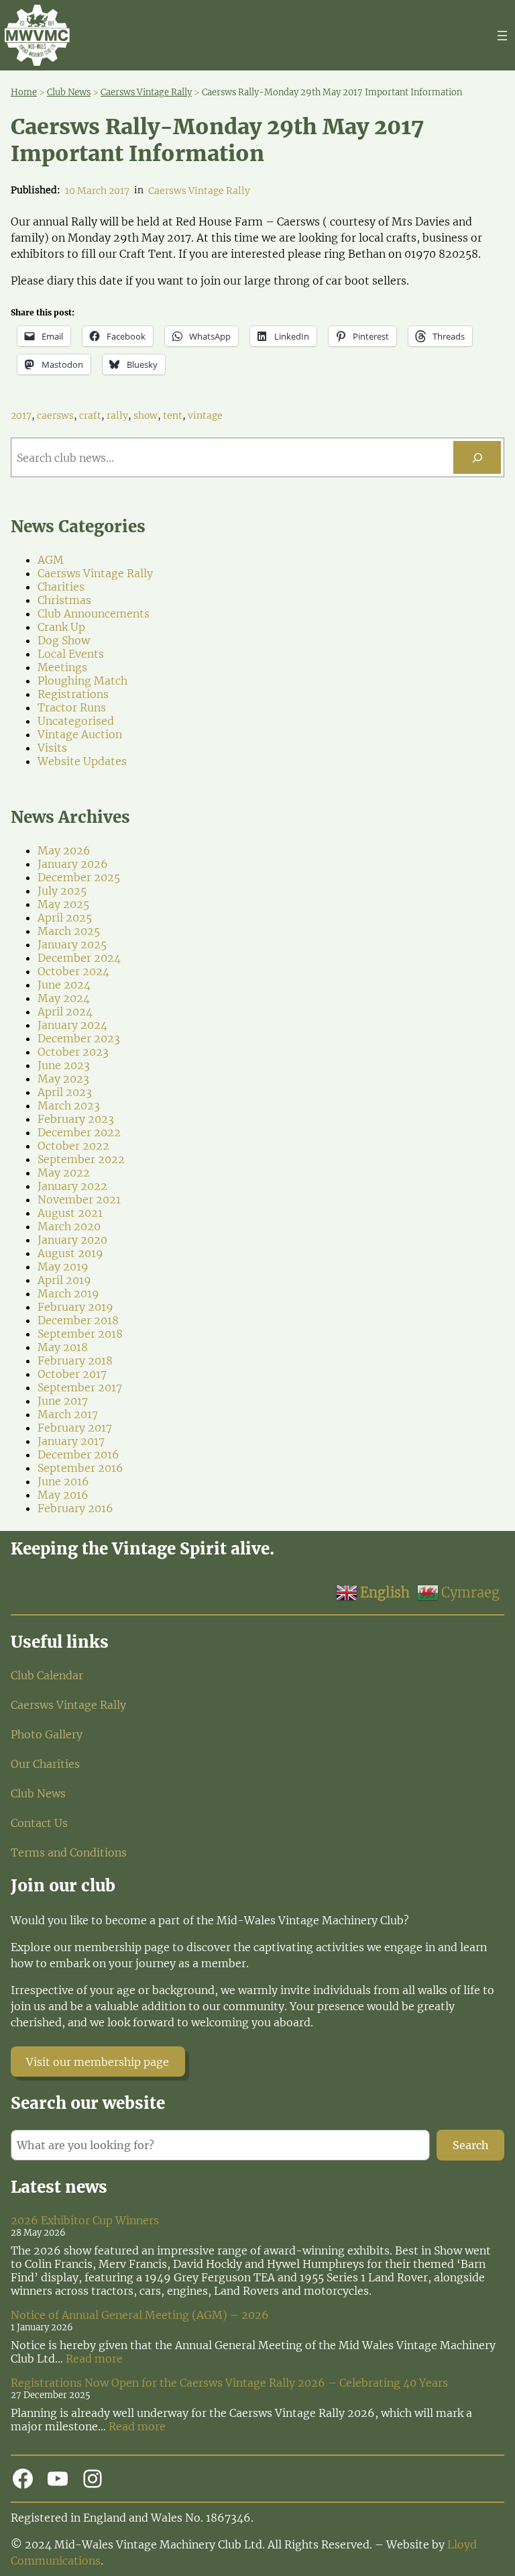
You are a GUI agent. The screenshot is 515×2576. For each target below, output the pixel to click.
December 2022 (79, 1132)
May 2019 (63, 1267)
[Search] (477, 457)
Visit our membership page (98, 2062)
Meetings (62, 667)
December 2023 (79, 1038)
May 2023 (63, 1079)
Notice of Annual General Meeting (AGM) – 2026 (140, 2315)
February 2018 (75, 1360)
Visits (52, 748)
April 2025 (65, 918)
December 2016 (78, 1454)
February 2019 (75, 1307)
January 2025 (72, 944)
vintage (205, 415)
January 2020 (72, 1240)
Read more (94, 2359)
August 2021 (70, 1213)
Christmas (64, 600)
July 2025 (62, 891)
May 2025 (63, 904)
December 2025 (79, 877)
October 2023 (73, 1052)
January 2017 (71, 1441)
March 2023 (69, 1105)
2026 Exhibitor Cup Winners (85, 2220)
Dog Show (64, 640)
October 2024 (73, 971)
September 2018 (80, 1334)
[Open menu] (502, 36)
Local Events (71, 654)
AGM (51, 560)
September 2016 (80, 1468)
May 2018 (63, 1347)
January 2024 (72, 1025)
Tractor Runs (72, 707)
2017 (21, 415)
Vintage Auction (80, 734)
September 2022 (81, 1159)
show (146, 415)
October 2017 (72, 1374)
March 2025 (69, 931)
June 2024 (64, 985)
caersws (55, 415)
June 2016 (63, 1481)
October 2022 (73, 1146)
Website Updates (82, 761)
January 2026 (73, 864)
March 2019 (68, 1293)
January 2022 (72, 1186)
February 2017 (75, 1428)
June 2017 (63, 1401)
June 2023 (64, 1065)
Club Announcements (94, 613)
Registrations (73, 694)
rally (117, 415)
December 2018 (78, 1320)
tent (173, 415)
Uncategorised (76, 721)
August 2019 (70, 1253)
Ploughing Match (82, 681)
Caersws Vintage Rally (199, 191)
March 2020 (69, 1226)
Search (471, 2145)
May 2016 (63, 1495)
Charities (61, 587)
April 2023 (65, 1092)
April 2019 (64, 1280)
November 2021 (79, 1199)
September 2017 (80, 1387)
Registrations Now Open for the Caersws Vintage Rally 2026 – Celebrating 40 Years (229, 2383)
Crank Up (61, 627)
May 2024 (64, 998)
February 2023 (76, 1119)
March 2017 (68, 1414)
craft (90, 415)
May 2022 (64, 1173)
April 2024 (65, 1011)
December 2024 (79, 958)
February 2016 (75, 1508)
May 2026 (64, 850)
